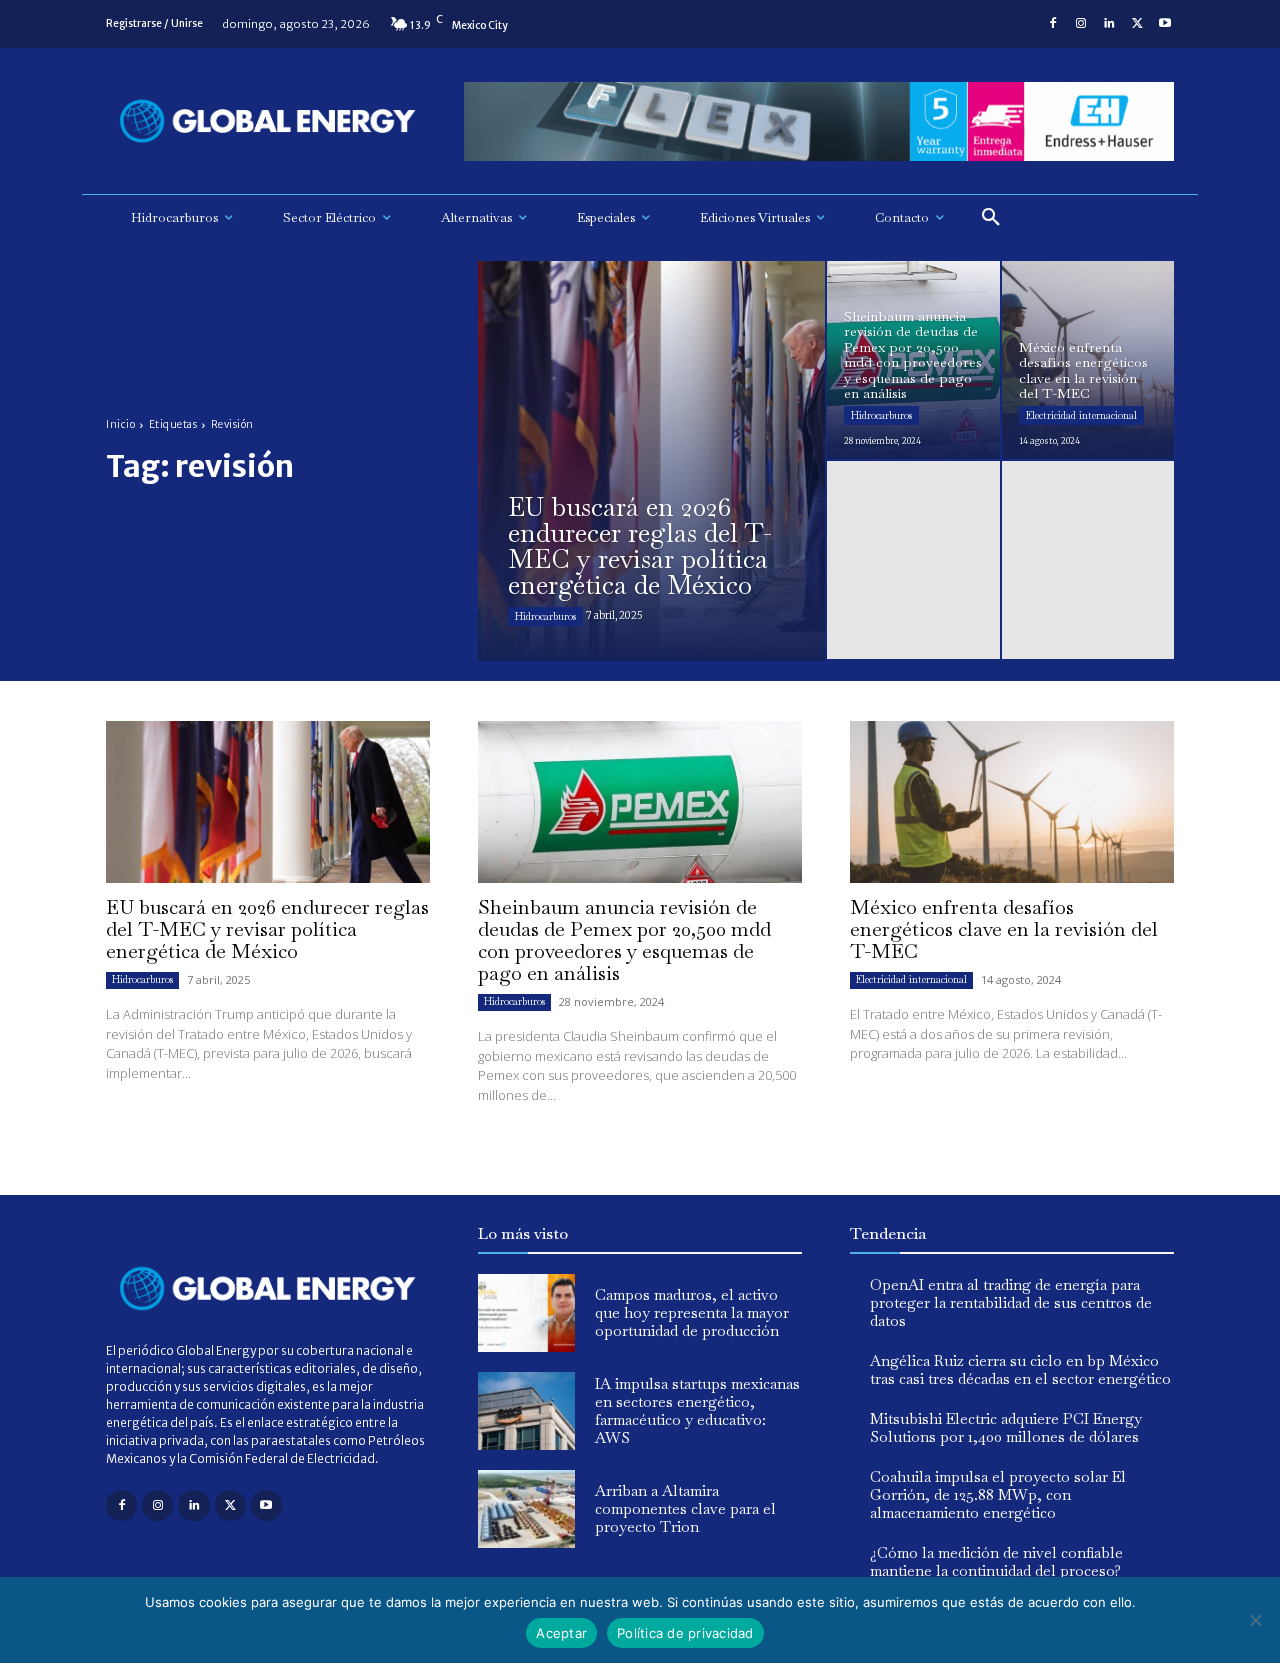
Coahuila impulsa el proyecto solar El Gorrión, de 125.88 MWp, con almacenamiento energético (998, 1494)
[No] (1255, 1620)
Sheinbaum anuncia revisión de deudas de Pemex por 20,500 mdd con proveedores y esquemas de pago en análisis (624, 940)
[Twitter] (1137, 24)
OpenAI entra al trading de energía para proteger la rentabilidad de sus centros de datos (1011, 1302)
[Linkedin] (1109, 24)
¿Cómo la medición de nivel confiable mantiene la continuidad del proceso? (996, 1561)
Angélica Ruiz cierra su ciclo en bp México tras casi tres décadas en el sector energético (1020, 1369)
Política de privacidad (685, 1633)
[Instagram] (1081, 24)
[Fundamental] (819, 121)
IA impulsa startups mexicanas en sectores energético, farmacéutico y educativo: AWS (697, 1410)
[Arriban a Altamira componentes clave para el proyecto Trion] (526, 1509)
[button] (991, 218)
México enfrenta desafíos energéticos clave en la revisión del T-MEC (1004, 929)
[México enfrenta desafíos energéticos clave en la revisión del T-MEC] (1088, 360)
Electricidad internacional (1081, 415)
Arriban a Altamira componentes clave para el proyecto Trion (685, 1508)
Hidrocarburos (545, 616)
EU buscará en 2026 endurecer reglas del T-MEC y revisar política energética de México (267, 929)
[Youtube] (1165, 24)
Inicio (120, 424)
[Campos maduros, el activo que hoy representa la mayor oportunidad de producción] (526, 1313)
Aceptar (561, 1633)
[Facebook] (1053, 24)
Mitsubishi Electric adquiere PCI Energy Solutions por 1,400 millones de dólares (1006, 1427)
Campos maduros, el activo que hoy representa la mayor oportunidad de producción (692, 1312)
